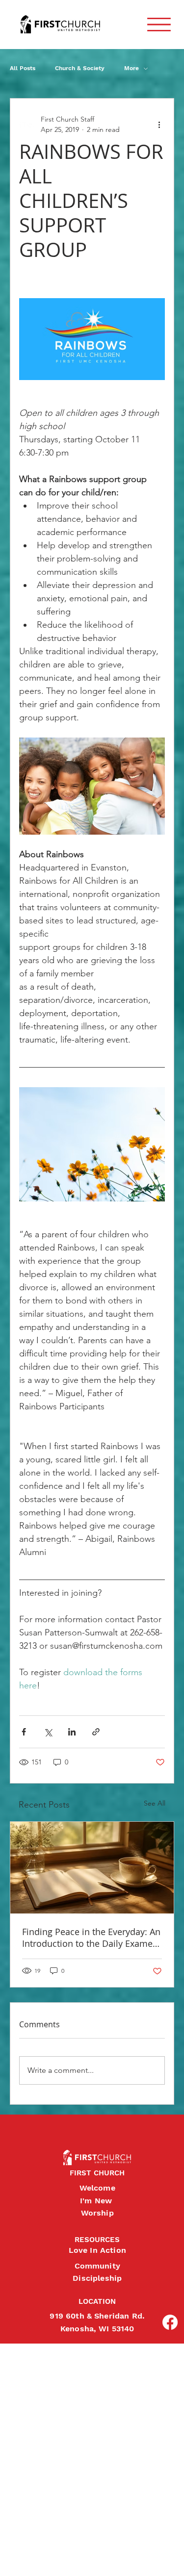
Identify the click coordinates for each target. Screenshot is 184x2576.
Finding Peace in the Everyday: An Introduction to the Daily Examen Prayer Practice (91, 1938)
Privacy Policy (8, 2558)
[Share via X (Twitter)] (48, 1732)
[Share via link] (96, 1732)
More (131, 68)
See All (155, 1803)
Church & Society (80, 68)
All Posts (23, 68)
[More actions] (159, 125)
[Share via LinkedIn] (72, 1732)
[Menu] (159, 25)
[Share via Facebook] (24, 1732)
